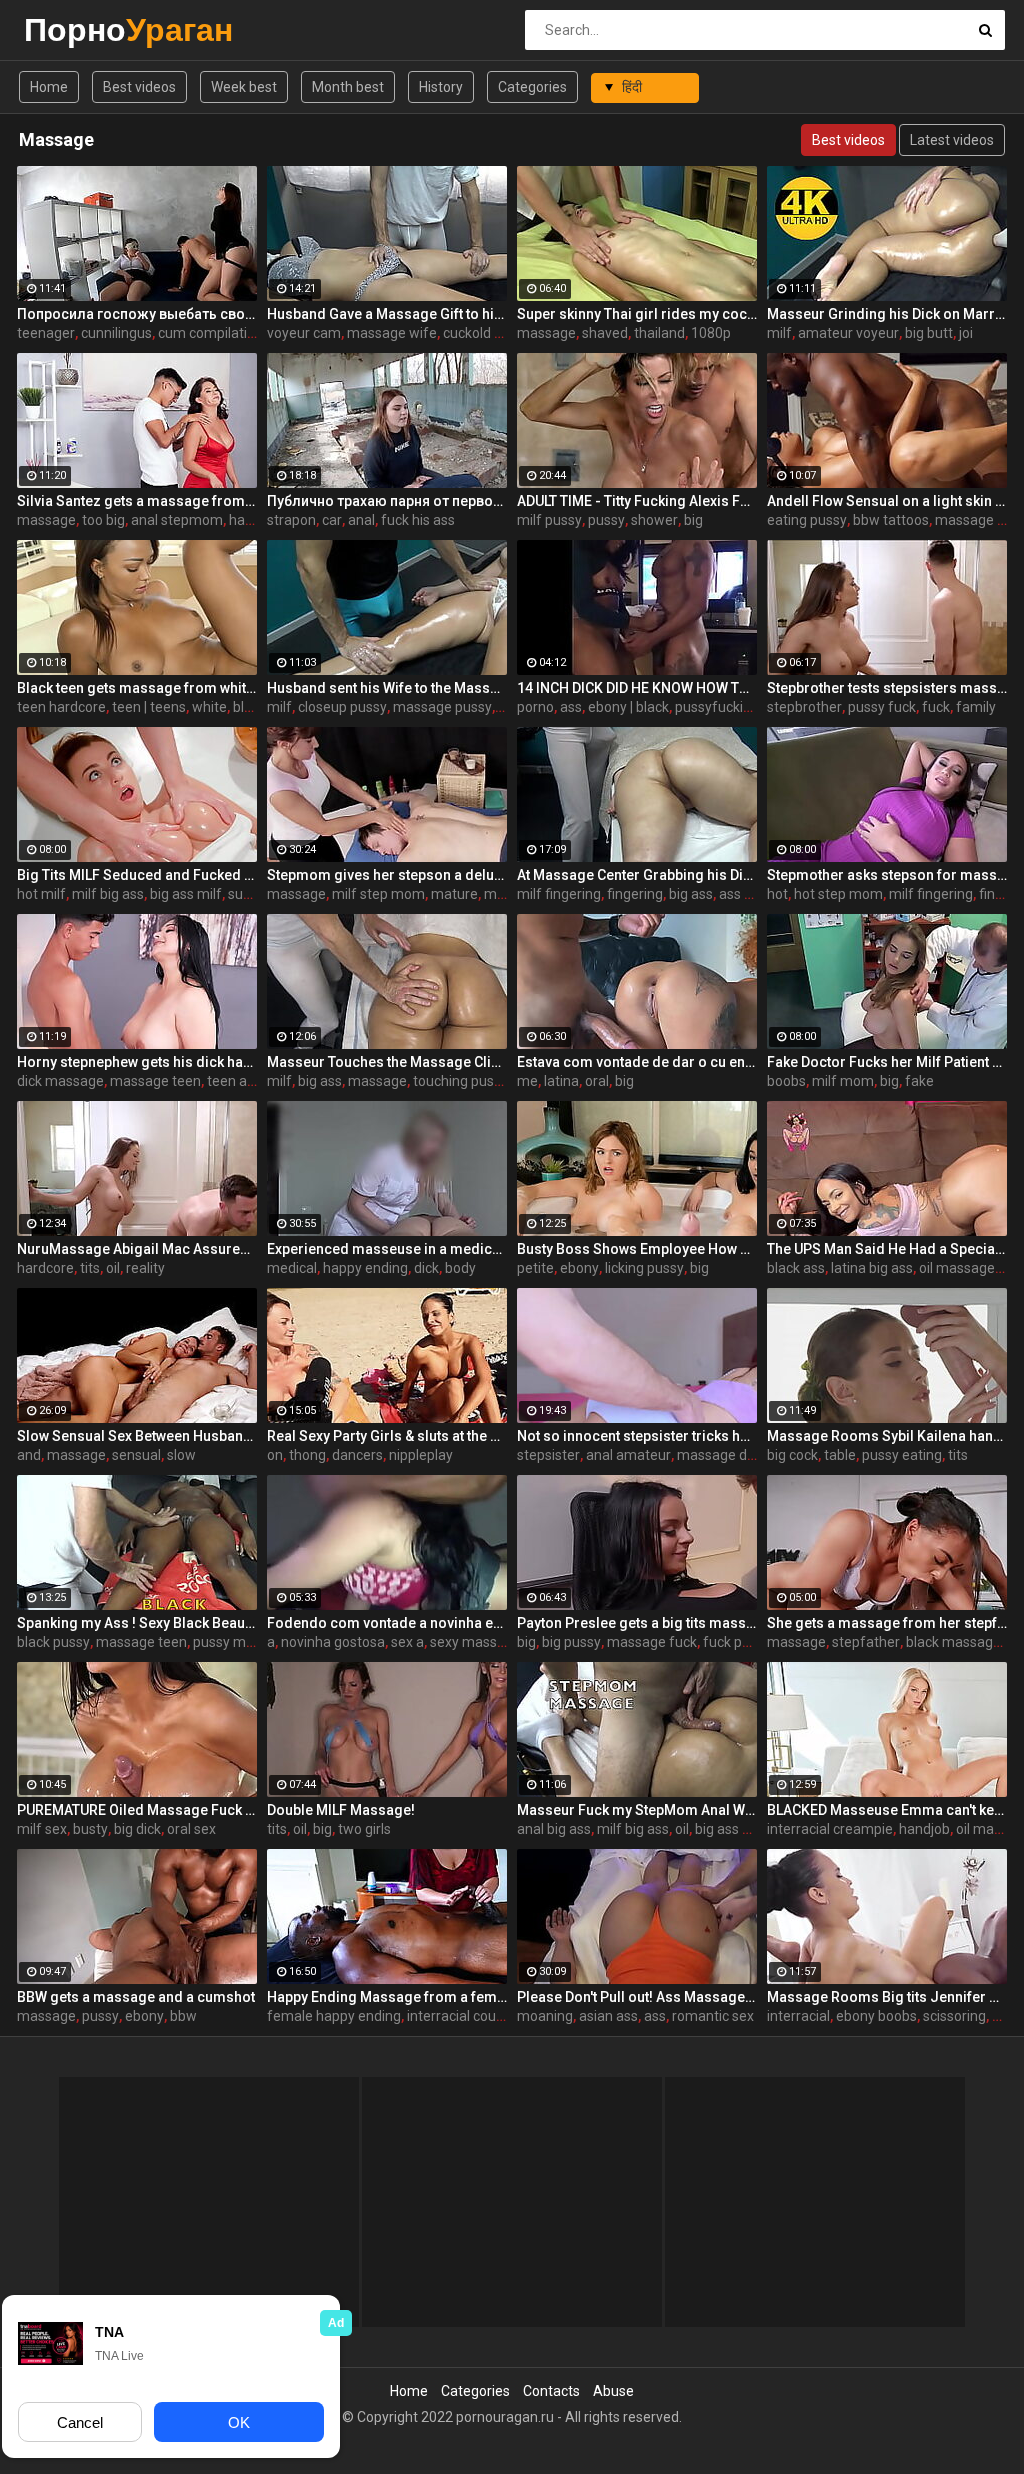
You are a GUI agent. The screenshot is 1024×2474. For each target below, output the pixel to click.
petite (535, 1268)
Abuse (613, 2391)
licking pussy (644, 1268)
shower (654, 520)
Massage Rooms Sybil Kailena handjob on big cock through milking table (887, 1436)
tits (90, 1268)
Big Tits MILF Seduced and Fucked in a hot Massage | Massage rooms (137, 875)
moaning (545, 2016)
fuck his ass (418, 520)
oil (113, 1268)
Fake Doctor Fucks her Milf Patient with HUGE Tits (887, 1062)
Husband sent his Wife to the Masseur (387, 688)
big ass (691, 894)
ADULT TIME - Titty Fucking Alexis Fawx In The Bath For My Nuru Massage (637, 501)
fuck (936, 707)
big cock (792, 1455)
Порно (76, 29)
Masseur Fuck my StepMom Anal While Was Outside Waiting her (637, 1810)
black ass (796, 1268)
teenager (46, 333)
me (527, 1081)
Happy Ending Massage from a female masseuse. (387, 1997)
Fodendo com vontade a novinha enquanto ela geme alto (387, 1623)
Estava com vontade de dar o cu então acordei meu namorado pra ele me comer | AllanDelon (637, 1062)
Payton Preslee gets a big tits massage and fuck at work (637, 1623)
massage (546, 333)
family (976, 707)
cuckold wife (482, 333)
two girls (364, 1829)
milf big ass (108, 894)
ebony (579, 1268)
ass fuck (745, 894)
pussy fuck (882, 707)
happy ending (365, 1268)
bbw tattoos (891, 520)
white (209, 707)
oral (597, 1081)
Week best (244, 87)
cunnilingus (116, 333)
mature (454, 894)
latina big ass (872, 1268)
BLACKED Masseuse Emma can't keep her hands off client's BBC (887, 1810)
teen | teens (149, 707)
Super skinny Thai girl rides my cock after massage (637, 314)
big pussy (571, 1642)
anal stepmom (177, 520)
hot (777, 894)
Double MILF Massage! (341, 1810)
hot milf (41, 894)
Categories (532, 87)
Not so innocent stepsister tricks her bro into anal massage (637, 1436)
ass (571, 707)
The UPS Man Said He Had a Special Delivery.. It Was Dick (887, 1249)
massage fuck (652, 1642)
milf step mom (378, 894)
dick (426, 1268)
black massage (953, 1642)
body (460, 1268)
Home (49, 87)
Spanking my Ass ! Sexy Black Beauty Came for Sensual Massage (137, 1623)
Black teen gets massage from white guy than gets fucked (137, 688)
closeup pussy (342, 707)
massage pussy (442, 707)
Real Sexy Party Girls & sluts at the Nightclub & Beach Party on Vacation (387, 1436)
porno (535, 707)
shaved (605, 333)
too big (103, 520)
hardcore (45, 1268)
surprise (253, 894)
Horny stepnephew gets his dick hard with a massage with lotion (137, 1062)
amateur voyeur (848, 333)
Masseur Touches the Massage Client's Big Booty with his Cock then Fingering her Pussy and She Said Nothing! (387, 1062)
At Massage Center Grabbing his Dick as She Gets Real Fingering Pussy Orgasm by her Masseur (637, 875)
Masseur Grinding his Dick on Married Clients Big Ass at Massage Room (887, 314)
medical (292, 1268)
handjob (924, 1829)
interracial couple (461, 2016)
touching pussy (460, 1081)
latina (561, 1081)
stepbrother (804, 707)
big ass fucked (740, 1829)
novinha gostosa (333, 1642)
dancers (357, 1455)
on (275, 1455)
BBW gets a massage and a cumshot (136, 1997)
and (29, 1455)
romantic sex (713, 2016)
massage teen (155, 1081)
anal (361, 520)
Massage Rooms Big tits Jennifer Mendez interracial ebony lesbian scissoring (887, 1997)
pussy (606, 520)
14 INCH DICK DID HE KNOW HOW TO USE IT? (637, 688)
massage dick (720, 1455)
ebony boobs (876, 2016)
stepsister (548, 1455)
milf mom (843, 1081)
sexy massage (475, 1642)
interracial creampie (830, 1829)
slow (181, 1455)
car (332, 520)
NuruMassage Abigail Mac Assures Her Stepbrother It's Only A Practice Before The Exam (137, 1249)
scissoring (954, 2016)
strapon (291, 520)
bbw (183, 2016)
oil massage (957, 1268)
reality (145, 1268)
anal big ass (554, 1829)
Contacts (551, 2391)
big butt (929, 333)
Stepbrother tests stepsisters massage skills (887, 688)
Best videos (139, 87)
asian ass (608, 2016)
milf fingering (559, 894)
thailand (659, 333)
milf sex (42, 1829)
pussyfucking (717, 707)
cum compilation (210, 333)
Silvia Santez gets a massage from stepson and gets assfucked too (137, 501)
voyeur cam (304, 333)
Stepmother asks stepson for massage (887, 875)
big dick (137, 1829)
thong (307, 1455)
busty (90, 1829)
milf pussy (549, 520)
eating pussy (807, 520)
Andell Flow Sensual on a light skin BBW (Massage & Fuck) (887, 501)
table (840, 1455)
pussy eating (902, 1455)
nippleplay (421, 1455)
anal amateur (628, 1455)
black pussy (53, 1642)
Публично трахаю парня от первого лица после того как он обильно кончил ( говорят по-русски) (387, 501)
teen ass (234, 1081)
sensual (136, 1455)
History (441, 87)
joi (966, 333)
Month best (348, 87)
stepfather (866, 1642)
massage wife (392, 333)
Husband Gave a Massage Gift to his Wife (387, 314)
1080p (711, 333)
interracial (798, 2016)
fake (919, 1081)
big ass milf (186, 894)
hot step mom (838, 894)
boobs (786, 1081)
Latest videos (952, 140)
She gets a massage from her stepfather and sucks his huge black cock (887, 1623)
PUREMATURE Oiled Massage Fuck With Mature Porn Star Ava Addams (137, 1810)
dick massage (60, 1081)
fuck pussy (737, 1642)
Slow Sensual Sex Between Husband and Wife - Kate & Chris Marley (137, 1436)
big (693, 520)
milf (779, 333)
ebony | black (628, 707)
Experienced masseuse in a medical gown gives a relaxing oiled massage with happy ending (387, 1249)
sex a (407, 1642)
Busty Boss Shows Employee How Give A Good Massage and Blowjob (637, 1249)
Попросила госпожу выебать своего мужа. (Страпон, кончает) (137, 314)
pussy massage (242, 1642)
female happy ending (334, 2016)
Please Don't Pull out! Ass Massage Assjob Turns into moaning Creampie (637, 1997)
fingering (635, 894)
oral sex (191, 1829)
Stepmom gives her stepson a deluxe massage (387, 875)
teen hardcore (61, 707)
